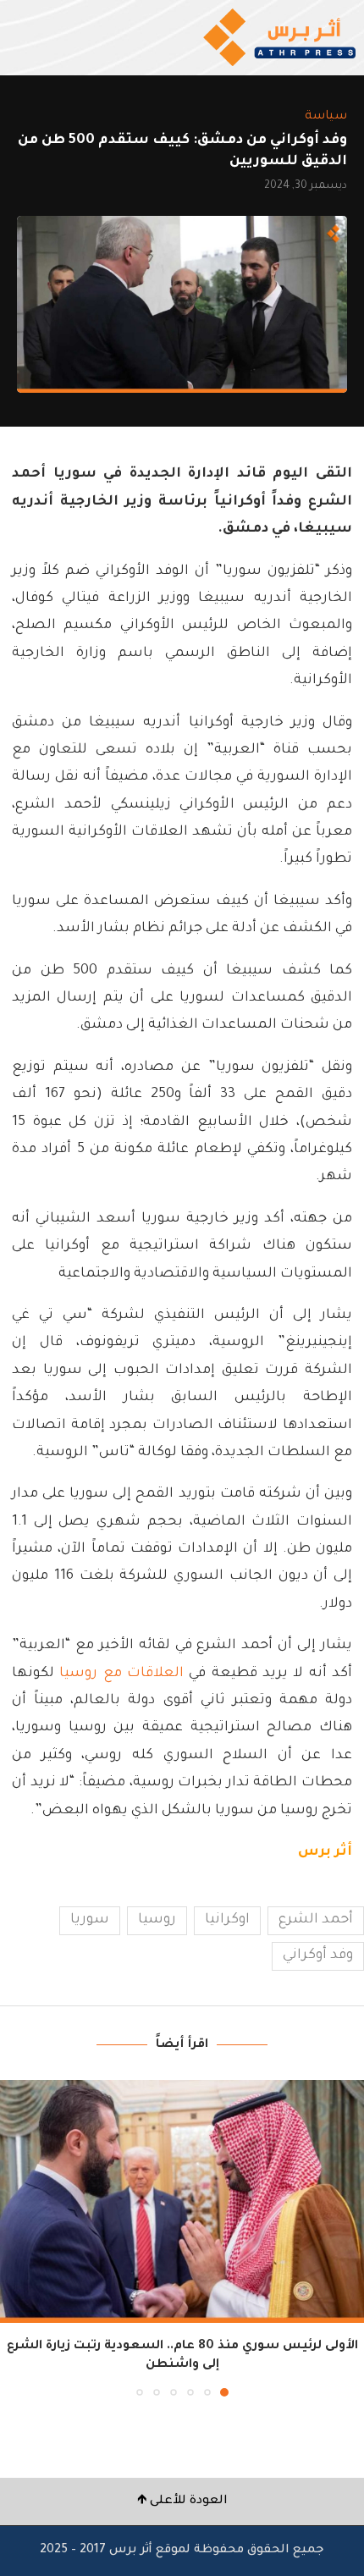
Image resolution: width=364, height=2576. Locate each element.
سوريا (90, 1920)
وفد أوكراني (318, 1955)
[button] (14, 2237)
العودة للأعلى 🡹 (182, 2502)
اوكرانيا (227, 1920)
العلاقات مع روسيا (121, 1674)
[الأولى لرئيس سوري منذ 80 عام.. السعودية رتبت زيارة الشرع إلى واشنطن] (182, 2201)
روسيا (157, 1920)
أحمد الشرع (316, 1920)
